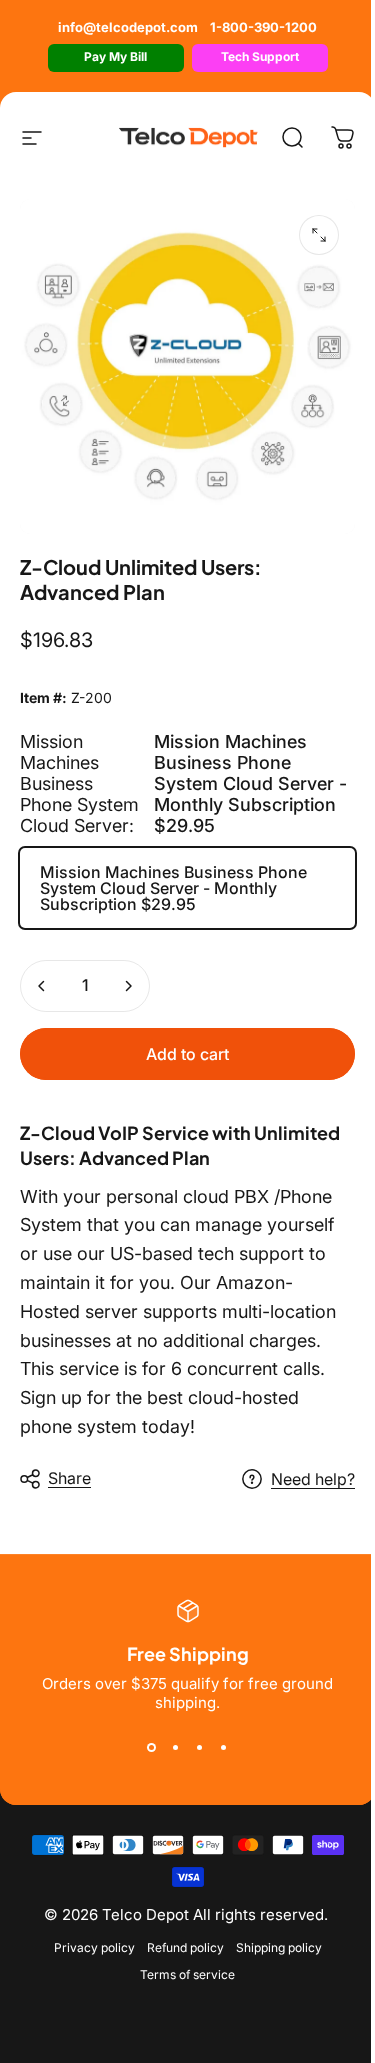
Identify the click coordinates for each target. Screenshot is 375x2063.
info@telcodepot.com (128, 27)
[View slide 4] (224, 1748)
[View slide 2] (176, 1748)
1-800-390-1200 (263, 27)
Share (69, 1478)
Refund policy (185, 1947)
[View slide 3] (200, 1748)
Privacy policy (94, 1947)
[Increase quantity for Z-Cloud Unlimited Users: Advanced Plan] (128, 986)
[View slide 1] (152, 1748)
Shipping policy (279, 1947)
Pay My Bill (115, 56)
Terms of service (187, 1974)
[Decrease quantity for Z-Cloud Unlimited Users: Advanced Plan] (42, 986)
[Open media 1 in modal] (319, 235)
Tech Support (260, 56)
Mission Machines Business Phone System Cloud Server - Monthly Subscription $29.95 (173, 888)
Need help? (313, 1479)
